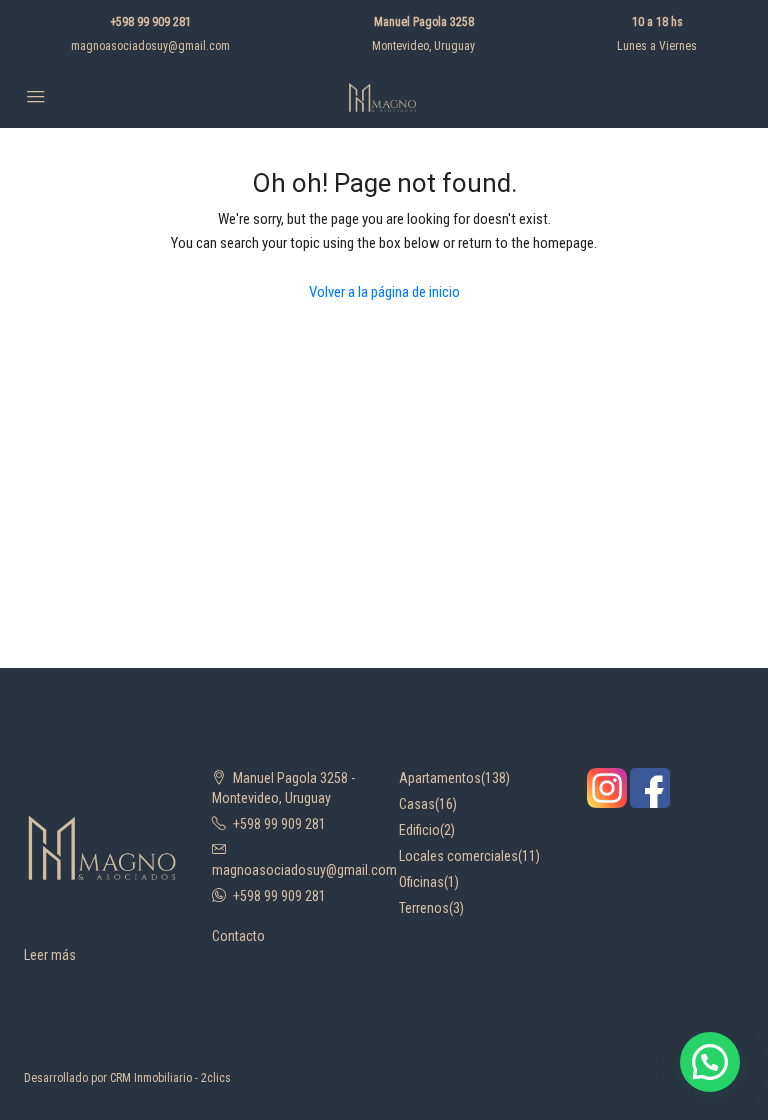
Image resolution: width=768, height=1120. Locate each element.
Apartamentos (440, 778)
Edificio (419, 830)
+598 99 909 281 (150, 22)
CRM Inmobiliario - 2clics (170, 1078)
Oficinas (421, 882)
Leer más (50, 955)
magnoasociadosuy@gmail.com (150, 46)
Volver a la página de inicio (384, 292)
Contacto (238, 936)
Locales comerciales (458, 856)
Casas (417, 804)
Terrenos (424, 908)
